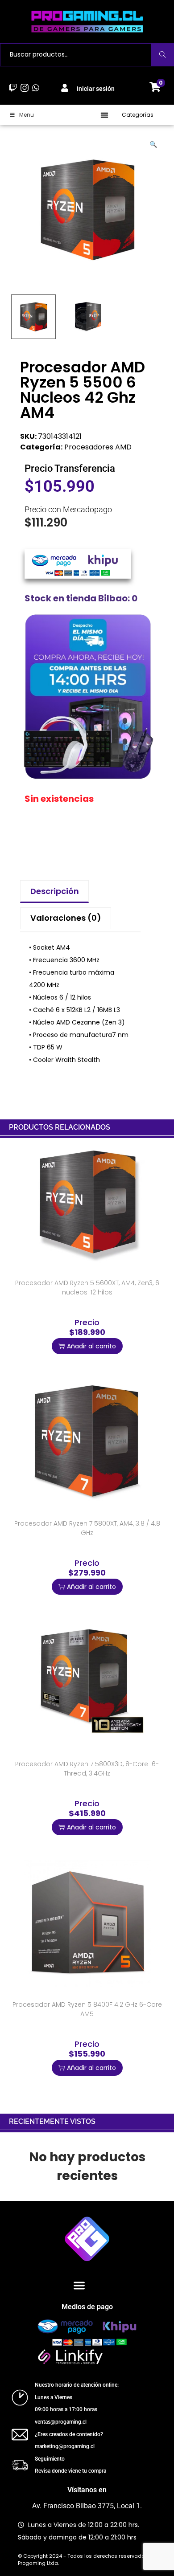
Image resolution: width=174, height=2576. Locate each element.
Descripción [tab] (55, 891)
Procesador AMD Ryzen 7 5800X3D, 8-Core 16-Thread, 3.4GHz (87, 1769)
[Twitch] (13, 88)
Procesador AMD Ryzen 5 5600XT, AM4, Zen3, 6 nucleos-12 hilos (87, 1288)
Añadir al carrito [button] (91, 1346)
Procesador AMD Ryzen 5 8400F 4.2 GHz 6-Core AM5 (87, 2009)
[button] (105, 115)
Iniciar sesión (96, 89)
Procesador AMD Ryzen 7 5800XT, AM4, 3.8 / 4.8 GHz (87, 1528)
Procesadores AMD (98, 447)
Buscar (163, 55)
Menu (27, 115)
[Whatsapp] (35, 88)
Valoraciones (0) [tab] (66, 918)
